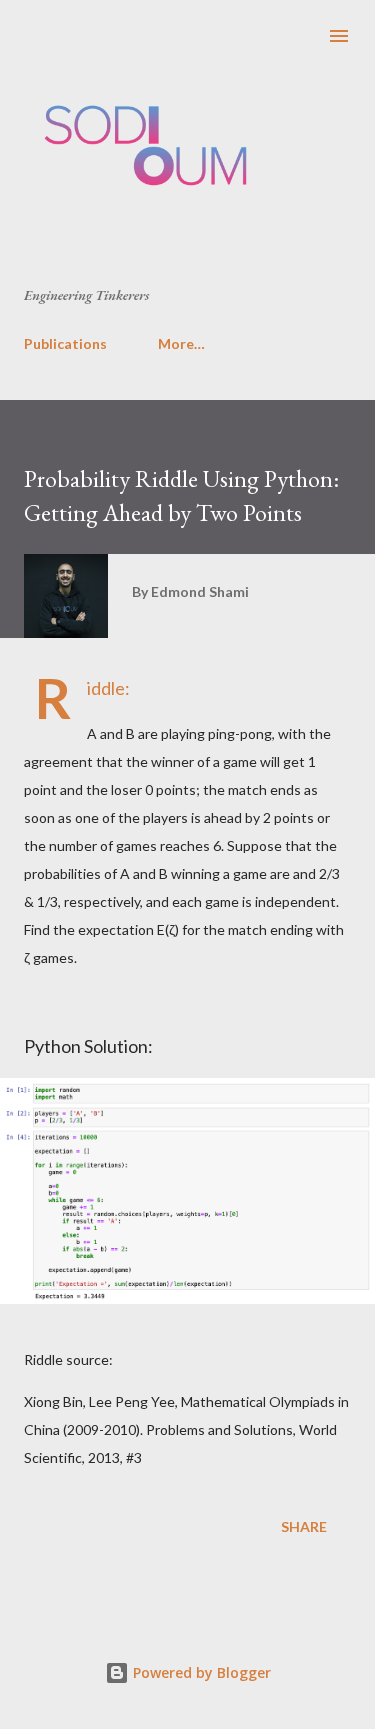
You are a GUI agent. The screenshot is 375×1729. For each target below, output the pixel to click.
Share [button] (304, 1526)
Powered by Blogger (200, 1672)
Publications (65, 343)
